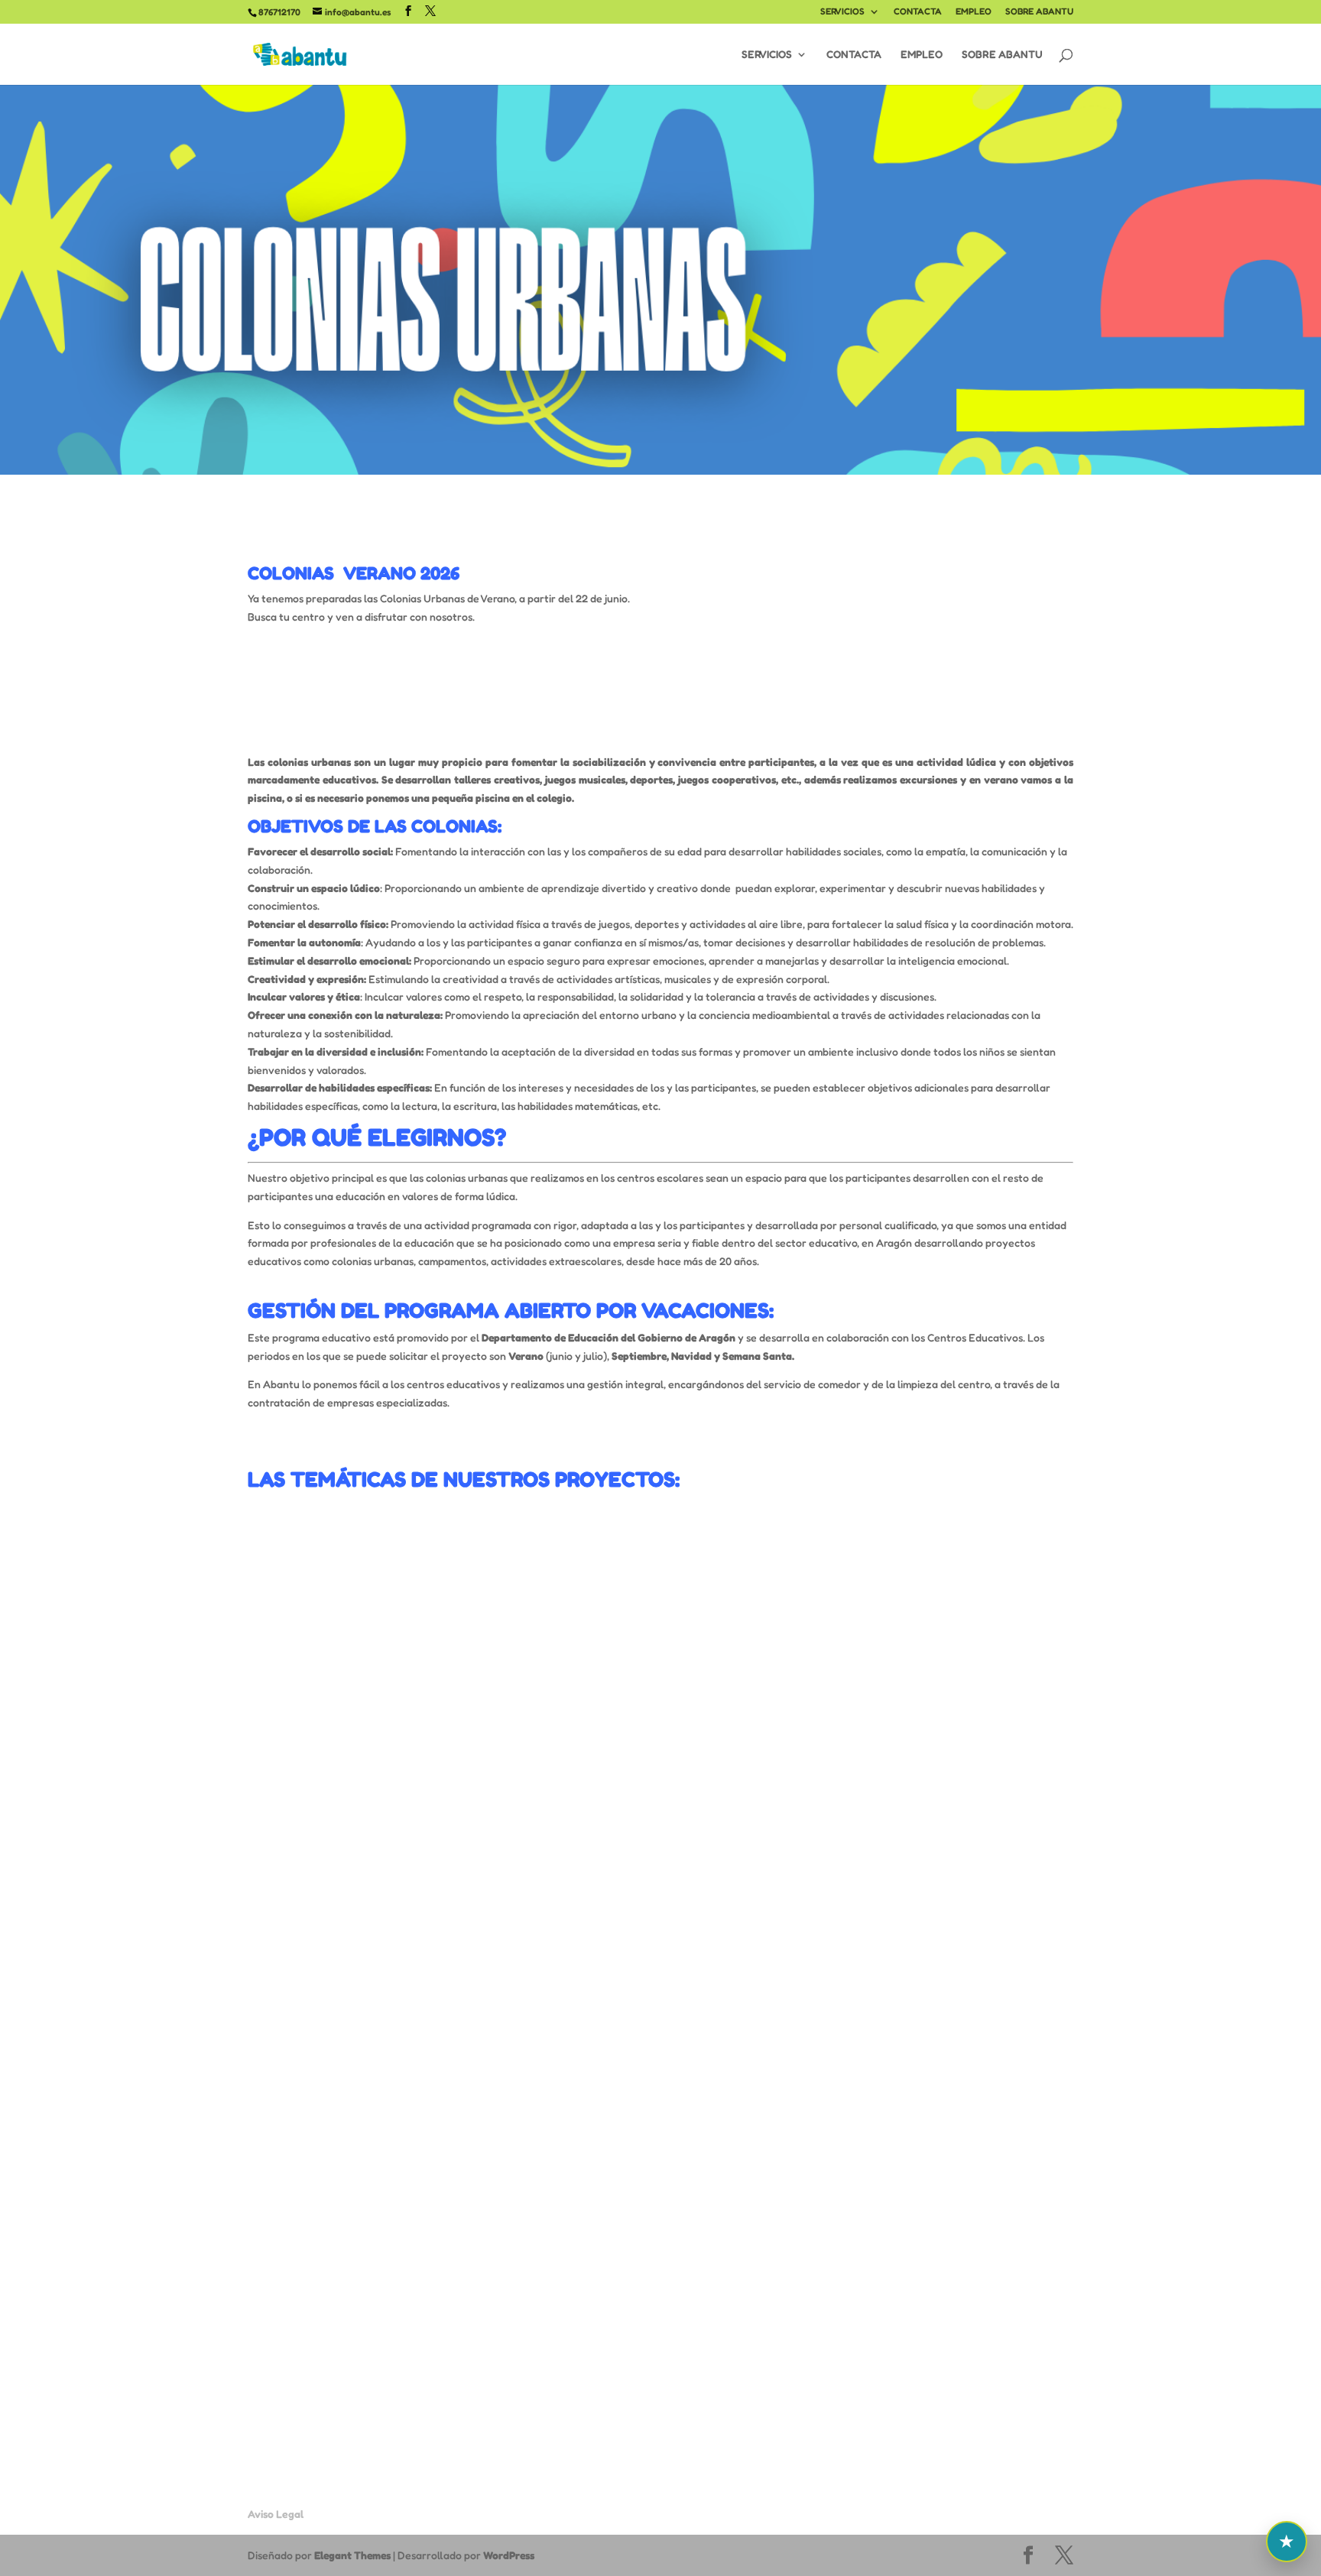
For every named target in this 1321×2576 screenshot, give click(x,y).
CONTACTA (918, 12)
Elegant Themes (352, 2555)
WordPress (509, 2555)
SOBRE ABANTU (1039, 12)
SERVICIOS (842, 12)
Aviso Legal (276, 2514)
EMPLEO (974, 12)
